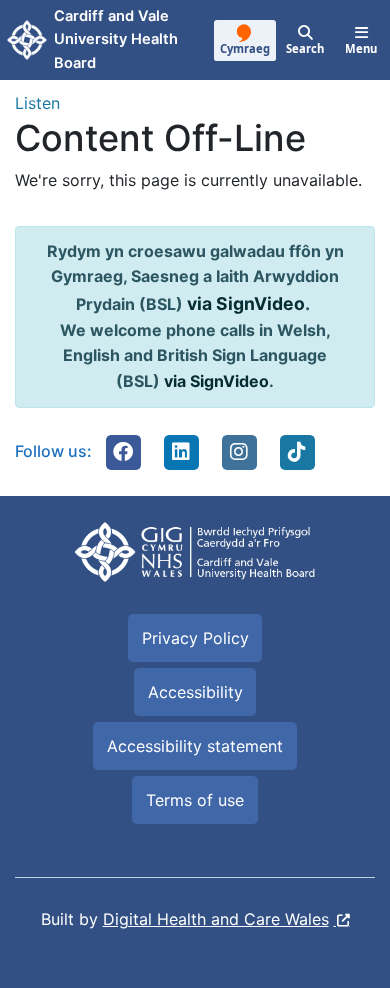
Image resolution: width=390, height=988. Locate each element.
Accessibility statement (195, 746)
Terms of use (195, 800)
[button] (123, 452)
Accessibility (195, 692)
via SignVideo (246, 303)
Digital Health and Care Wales (216, 919)
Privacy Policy (195, 638)
